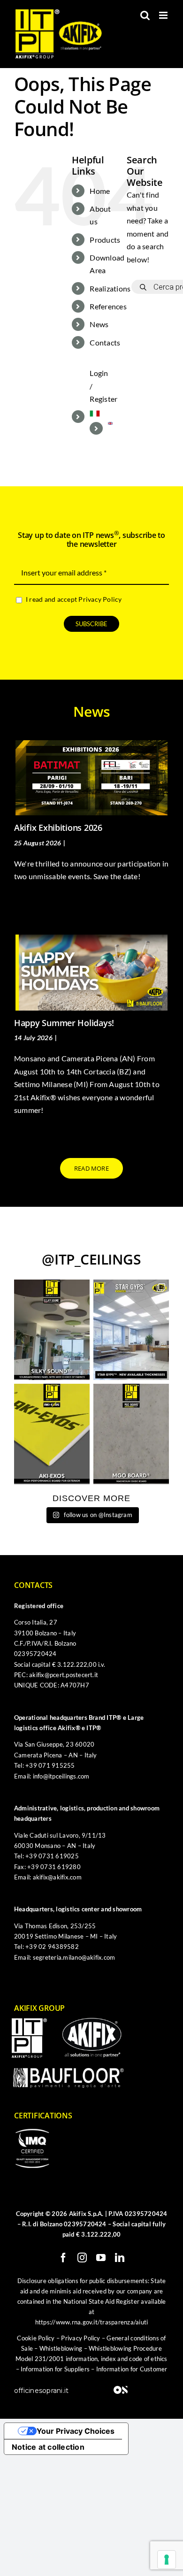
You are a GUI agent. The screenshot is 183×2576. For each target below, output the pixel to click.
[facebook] (63, 2258)
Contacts (105, 342)
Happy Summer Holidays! (64, 1023)
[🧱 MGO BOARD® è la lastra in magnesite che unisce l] (131, 1434)
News (99, 324)
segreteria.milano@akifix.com (74, 1957)
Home (100, 191)
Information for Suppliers (55, 2369)
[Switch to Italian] (101, 414)
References (108, 306)
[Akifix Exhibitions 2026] (91, 778)
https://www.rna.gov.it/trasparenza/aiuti (92, 2322)
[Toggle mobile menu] (164, 15)
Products (105, 240)
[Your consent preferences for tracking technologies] (167, 2560)
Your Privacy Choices (76, 2431)
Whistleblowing (61, 2348)
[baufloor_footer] (69, 2071)
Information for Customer (132, 2369)
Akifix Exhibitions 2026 (58, 828)
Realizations (110, 288)
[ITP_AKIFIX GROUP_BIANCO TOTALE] (29, 2022)
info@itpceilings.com (61, 1776)
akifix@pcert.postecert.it (64, 1675)
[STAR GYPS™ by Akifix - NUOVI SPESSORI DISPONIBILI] (131, 1330)
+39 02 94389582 (52, 1947)
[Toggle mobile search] (145, 15)
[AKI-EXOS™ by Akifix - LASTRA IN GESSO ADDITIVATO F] (52, 1434)
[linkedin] (120, 2258)
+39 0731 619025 (52, 1856)
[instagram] (82, 2258)
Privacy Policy (100, 599)
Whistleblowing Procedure (125, 2348)
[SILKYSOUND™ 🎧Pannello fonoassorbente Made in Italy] (52, 1330)
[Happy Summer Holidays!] (91, 973)
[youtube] (101, 2258)
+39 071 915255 (50, 1765)
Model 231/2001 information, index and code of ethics (91, 2359)
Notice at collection (48, 2447)
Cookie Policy (36, 2338)
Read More (29, 900)
